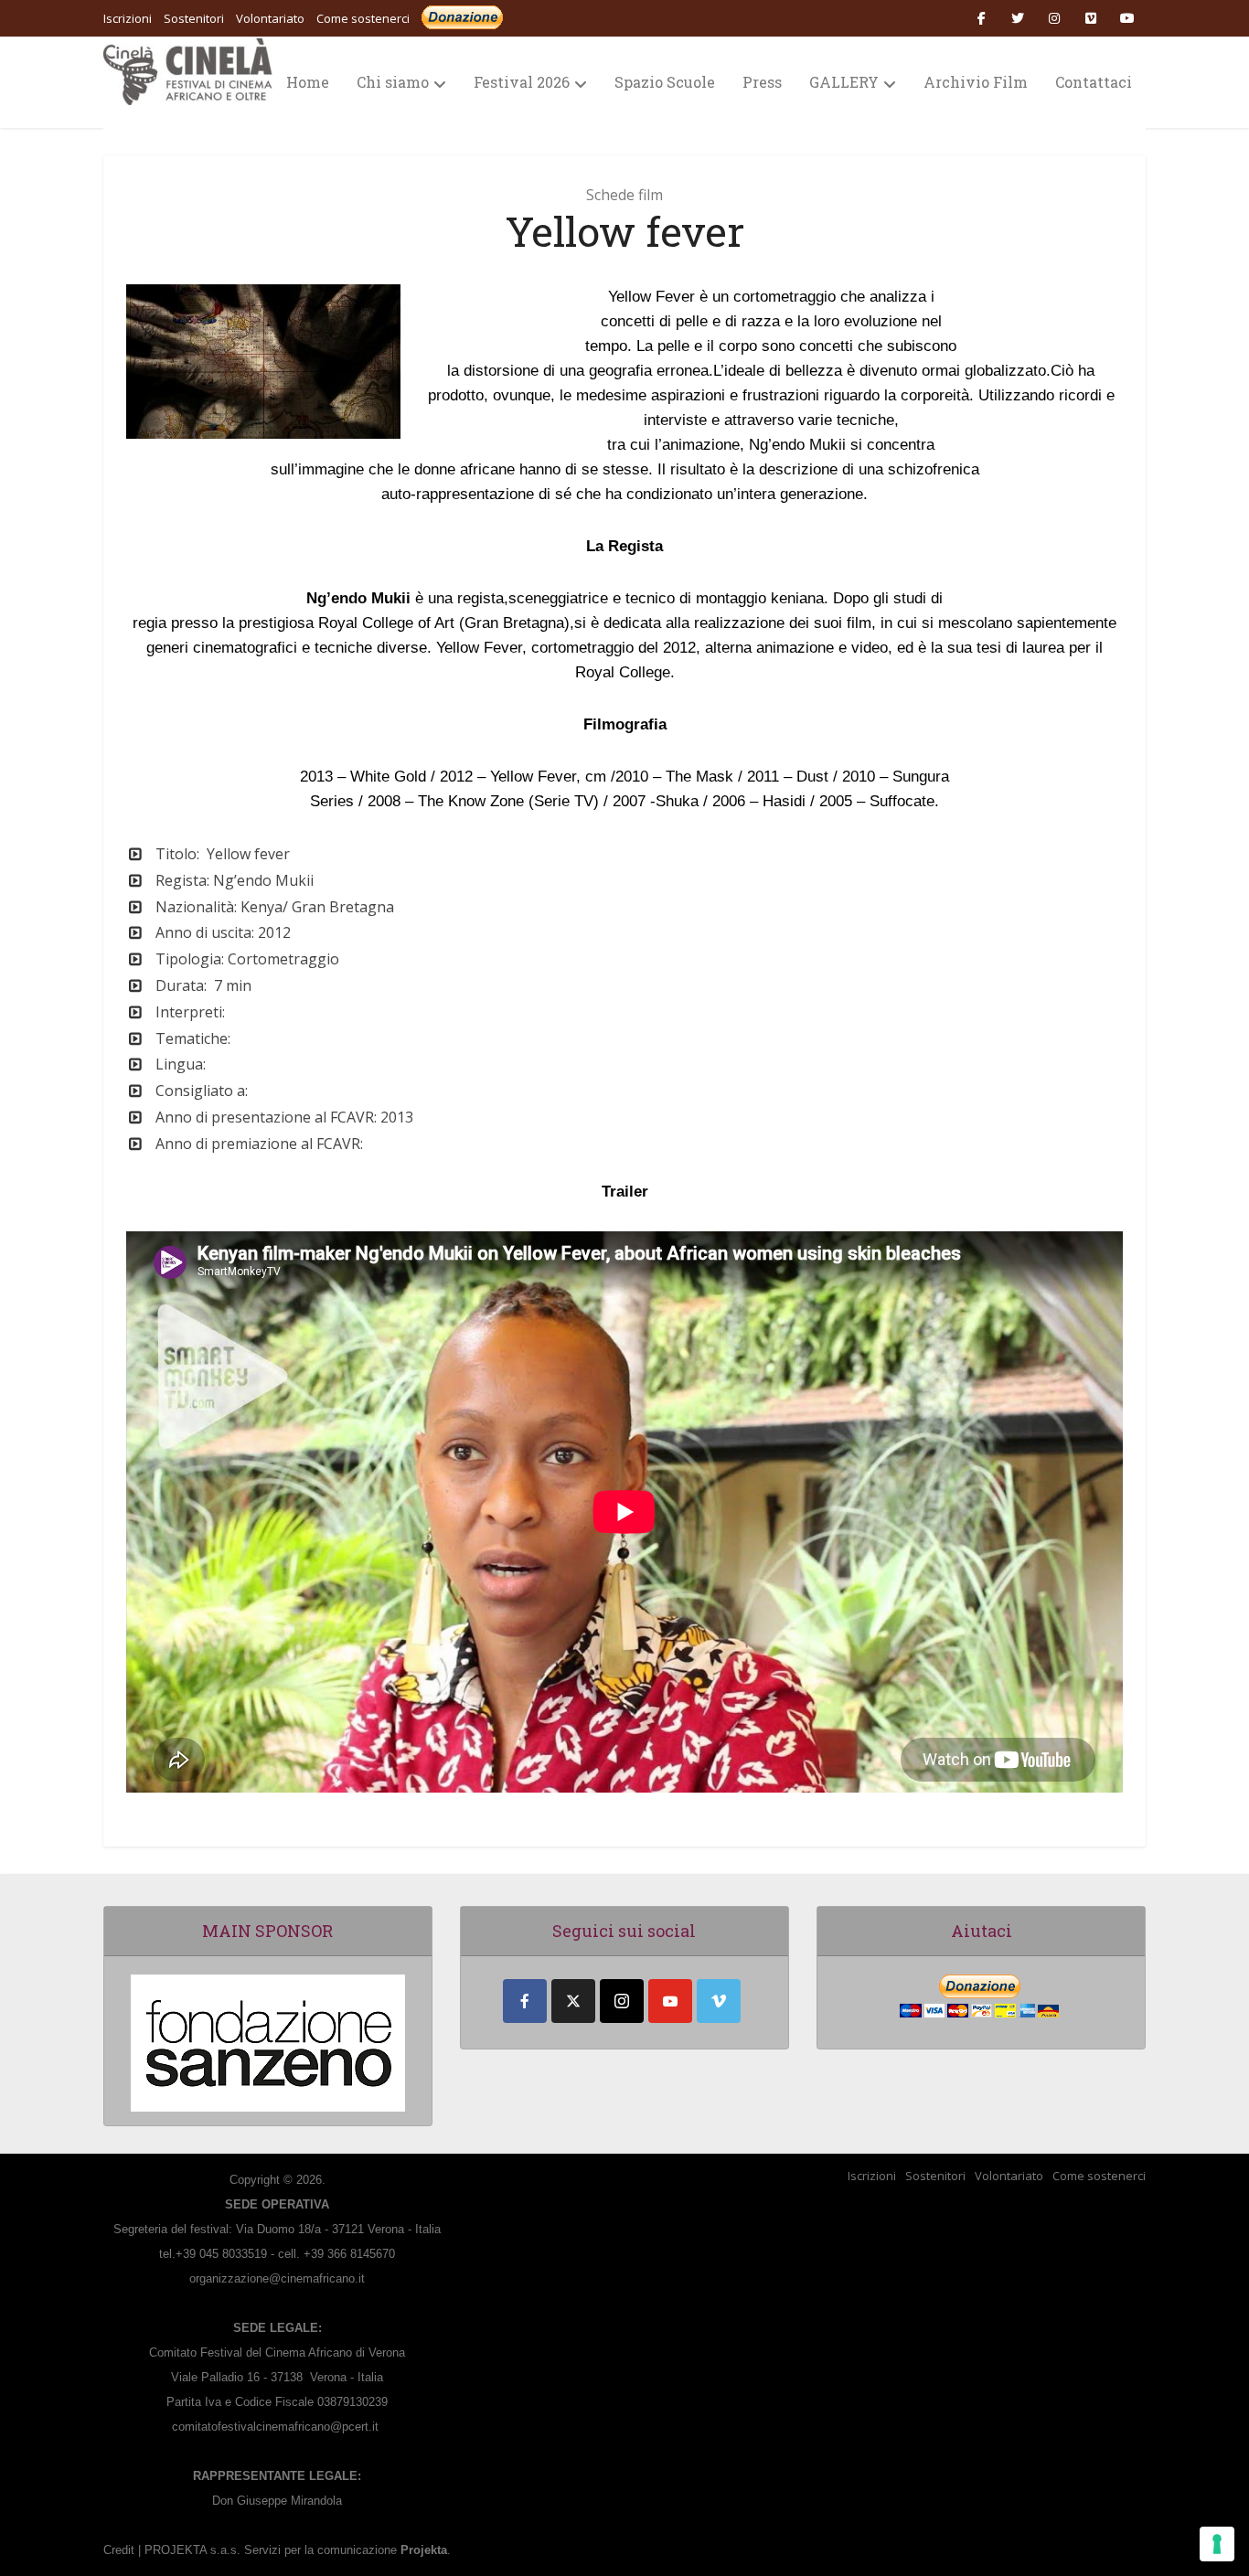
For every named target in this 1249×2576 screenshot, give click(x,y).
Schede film (624, 195)
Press (762, 82)
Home (308, 82)
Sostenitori (935, 2176)
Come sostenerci (363, 18)
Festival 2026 (522, 82)
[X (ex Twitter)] (573, 2001)
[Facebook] (525, 2001)
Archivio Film (976, 82)
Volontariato (1009, 2176)
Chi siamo (393, 82)
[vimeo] (719, 2001)
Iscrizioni (872, 2176)
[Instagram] (622, 2001)
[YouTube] (670, 2001)
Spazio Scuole (665, 82)
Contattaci (1094, 82)
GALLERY (844, 82)
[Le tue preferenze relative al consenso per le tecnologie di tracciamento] (1217, 2544)
